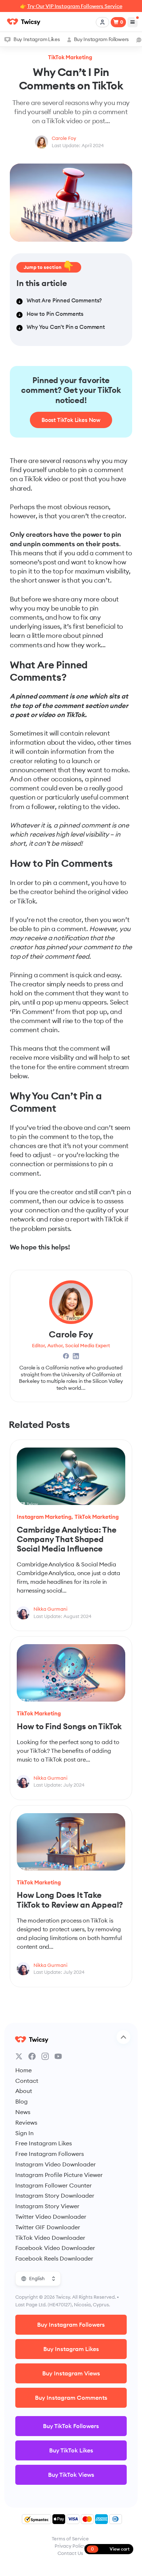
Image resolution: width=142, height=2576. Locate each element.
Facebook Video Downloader (55, 2248)
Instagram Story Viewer (47, 2206)
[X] (19, 2056)
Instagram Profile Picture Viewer (59, 2175)
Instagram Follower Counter (54, 2185)
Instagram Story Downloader (55, 2195)
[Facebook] (32, 2056)
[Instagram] (45, 2056)
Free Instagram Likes (44, 2143)
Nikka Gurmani (50, 1609)
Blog (21, 2101)
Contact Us (70, 2553)
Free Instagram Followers (50, 2154)
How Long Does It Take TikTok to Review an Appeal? (70, 1900)
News (23, 2112)
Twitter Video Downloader (51, 2217)
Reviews (26, 2122)
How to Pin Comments (55, 314)
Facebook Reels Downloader (54, 2258)
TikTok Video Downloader (50, 2238)
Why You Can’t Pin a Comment (66, 327)
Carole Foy (64, 138)
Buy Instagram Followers (101, 39)
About (24, 2091)
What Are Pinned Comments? (64, 300)
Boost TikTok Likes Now (71, 420)
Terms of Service (70, 2539)
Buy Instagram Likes (37, 39)
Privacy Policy (70, 2546)
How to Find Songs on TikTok (69, 1726)
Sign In (24, 2133)
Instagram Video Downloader (56, 2164)
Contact (27, 2081)
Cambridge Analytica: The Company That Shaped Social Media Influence (67, 1539)
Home (23, 2070)
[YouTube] (58, 2056)
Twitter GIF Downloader (48, 2227)
